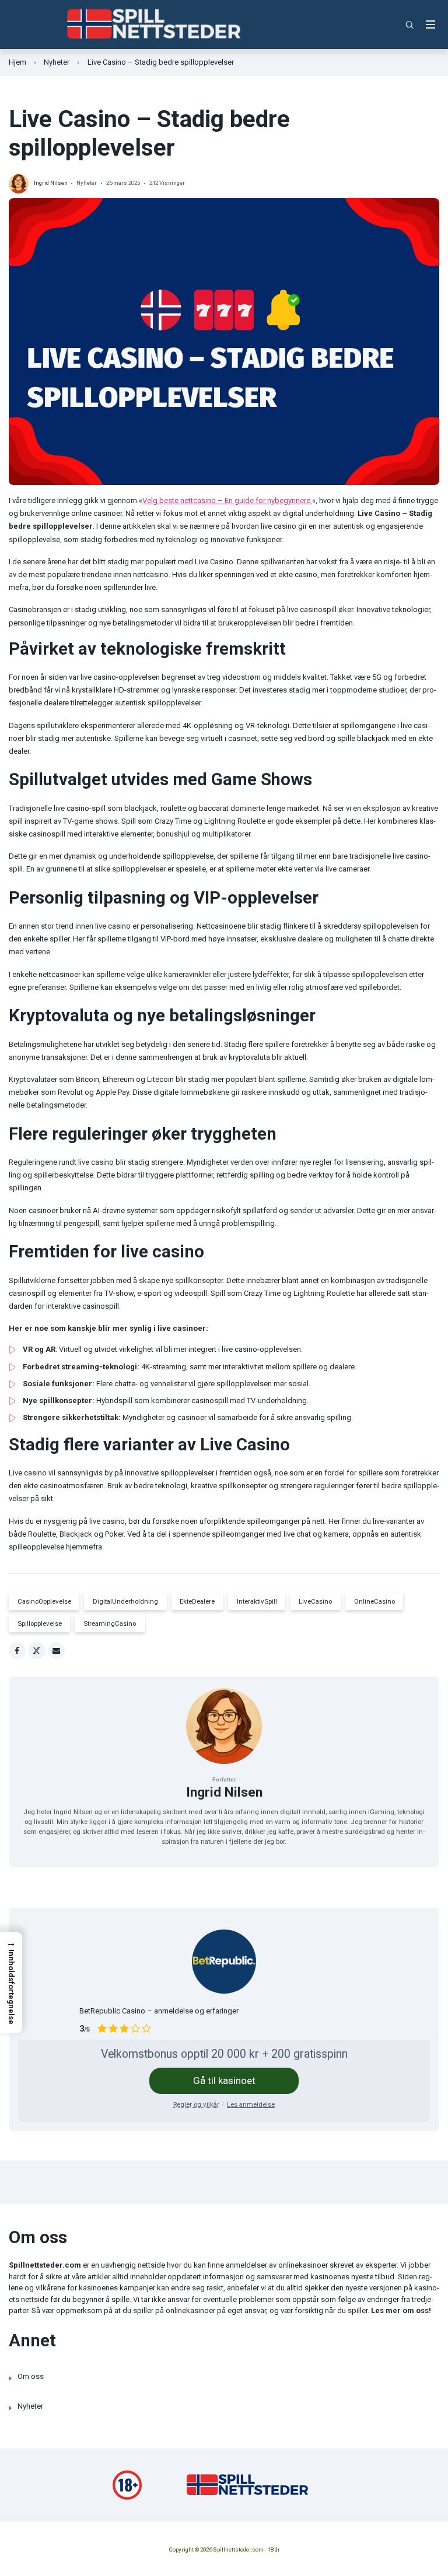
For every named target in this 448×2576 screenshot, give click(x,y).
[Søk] (410, 25)
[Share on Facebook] (17, 1651)
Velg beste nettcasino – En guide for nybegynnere (227, 500)
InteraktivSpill (257, 1601)
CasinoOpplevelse (44, 1601)
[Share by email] (56, 1651)
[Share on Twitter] (36, 1651)
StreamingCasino (110, 1623)
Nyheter (57, 62)
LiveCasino (315, 1601)
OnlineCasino (374, 1601)
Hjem (17, 62)
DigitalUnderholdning (125, 1601)
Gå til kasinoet (224, 2081)
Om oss (31, 2376)
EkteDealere (197, 1601)
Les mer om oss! (401, 2310)
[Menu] (431, 25)
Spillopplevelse (40, 1623)
